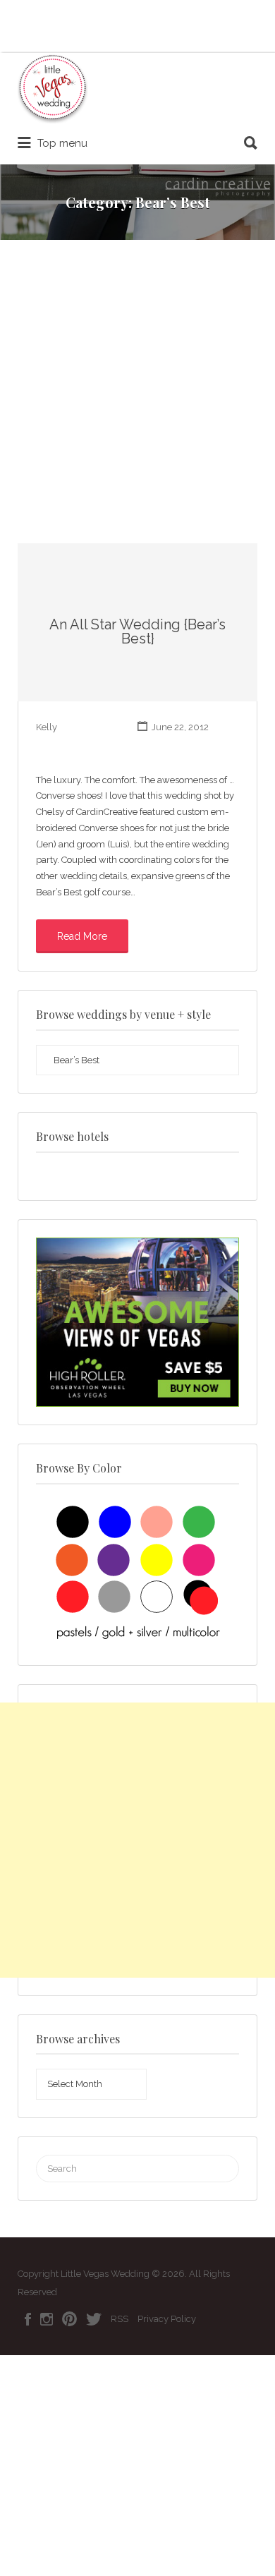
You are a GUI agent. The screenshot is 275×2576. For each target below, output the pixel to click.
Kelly (47, 727)
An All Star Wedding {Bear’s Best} (137, 631)
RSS (120, 2319)
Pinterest (69, 2319)
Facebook (28, 2319)
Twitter (94, 2319)
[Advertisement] (137, 399)
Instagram (47, 2319)
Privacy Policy (167, 2319)
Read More (82, 936)
